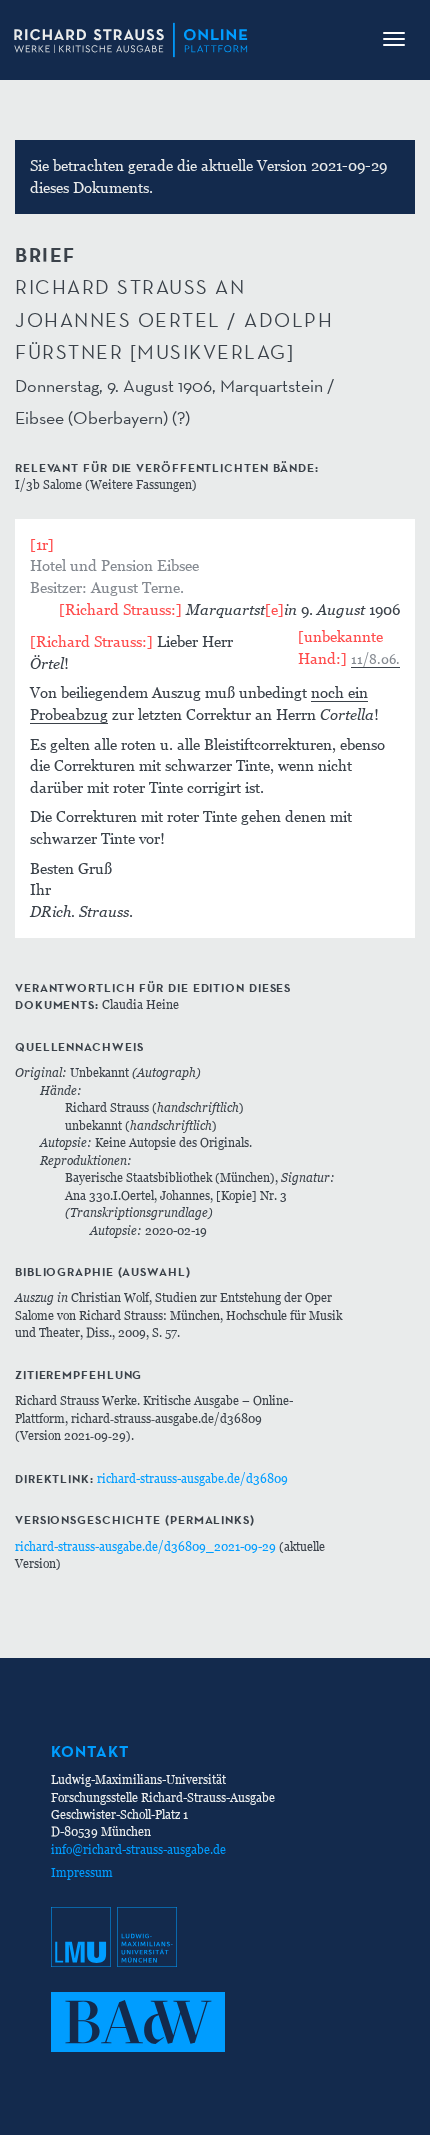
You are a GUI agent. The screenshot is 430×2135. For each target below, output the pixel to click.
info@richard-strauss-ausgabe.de (138, 1849)
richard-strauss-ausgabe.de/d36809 (192, 1478)
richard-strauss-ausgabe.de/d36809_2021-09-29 (145, 1546)
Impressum (82, 1872)
